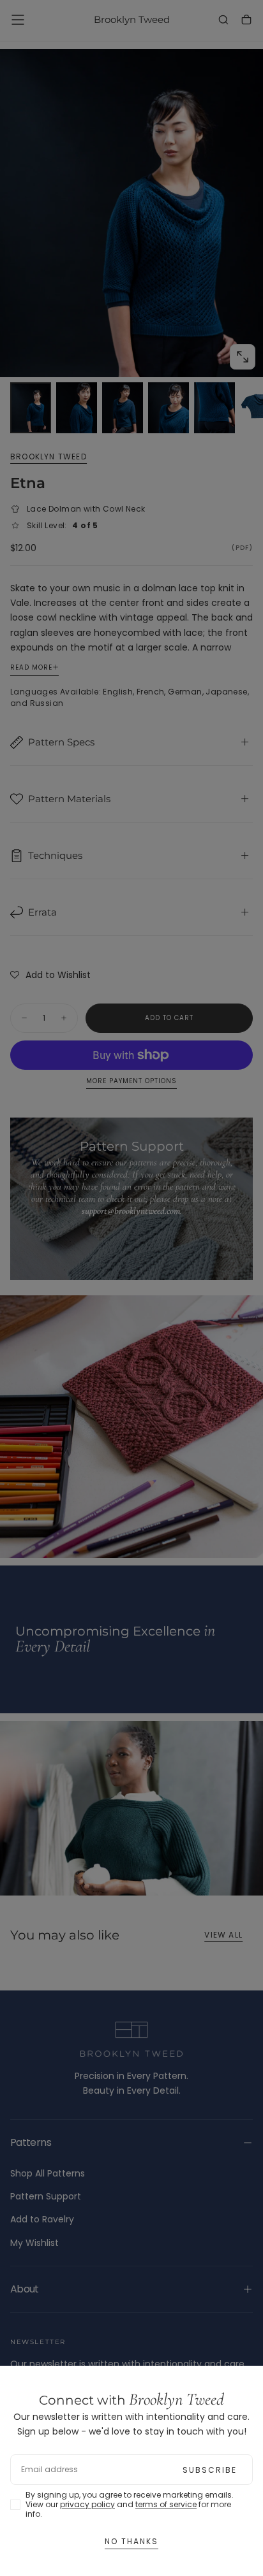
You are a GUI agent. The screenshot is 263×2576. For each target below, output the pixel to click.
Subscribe (210, 2470)
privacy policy (87, 2504)
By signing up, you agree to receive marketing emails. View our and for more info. (130, 2504)
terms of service (166, 2504)
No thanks (131, 2541)
